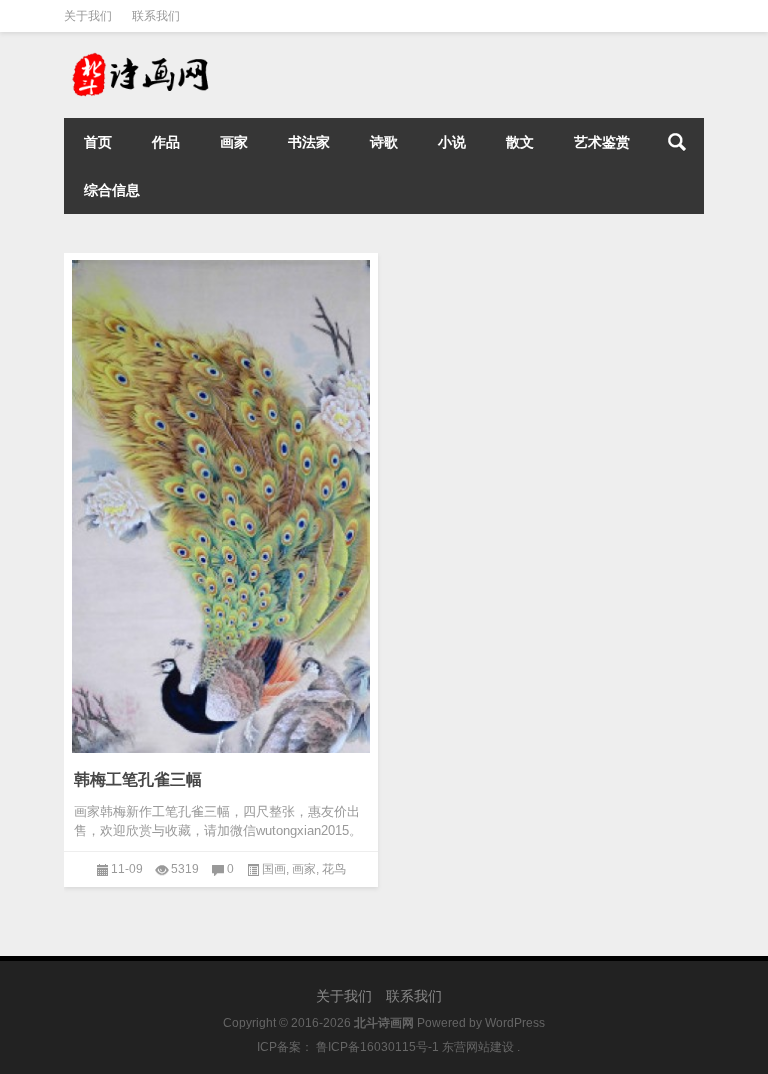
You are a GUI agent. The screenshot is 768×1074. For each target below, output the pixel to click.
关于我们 (88, 16)
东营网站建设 (478, 1047)
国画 (274, 869)
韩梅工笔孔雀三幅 (138, 779)
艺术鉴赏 (602, 142)
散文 (520, 142)
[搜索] (677, 142)
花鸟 (334, 869)
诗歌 (384, 142)
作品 (166, 142)
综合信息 (112, 190)
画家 (234, 142)
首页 (98, 142)
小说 (452, 142)
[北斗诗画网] (164, 58)
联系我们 (156, 16)
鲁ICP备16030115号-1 (376, 1047)
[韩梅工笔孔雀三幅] (221, 553)
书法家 (309, 142)
